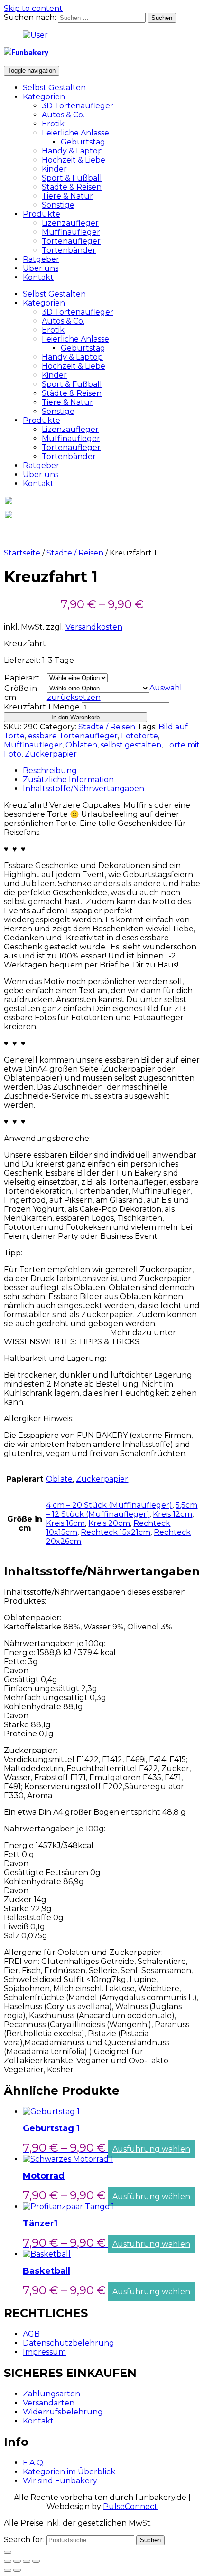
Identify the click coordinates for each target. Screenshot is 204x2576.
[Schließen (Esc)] (8, 2561)
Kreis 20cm (109, 1523)
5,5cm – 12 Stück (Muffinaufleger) (122, 1510)
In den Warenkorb (75, 717)
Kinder (54, 169)
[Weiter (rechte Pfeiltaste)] (17, 2570)
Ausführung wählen (151, 2149)
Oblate (59, 1479)
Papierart (22, 678)
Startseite (22, 553)
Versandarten (49, 2403)
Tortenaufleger (71, 241)
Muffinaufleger (71, 232)
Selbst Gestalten (54, 88)
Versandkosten (94, 627)
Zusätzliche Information (68, 780)
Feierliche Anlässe (75, 133)
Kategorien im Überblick (69, 2472)
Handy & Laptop (72, 151)
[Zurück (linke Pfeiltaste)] (8, 2570)
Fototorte (139, 736)
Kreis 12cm (172, 1514)
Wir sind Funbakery (60, 2481)
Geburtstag (83, 142)
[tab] (111, 771)
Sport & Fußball (72, 178)
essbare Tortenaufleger (73, 736)
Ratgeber (41, 259)
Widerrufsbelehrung (63, 2412)
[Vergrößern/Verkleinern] (36, 2561)
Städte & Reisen (72, 187)
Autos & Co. (63, 115)
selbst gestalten (131, 745)
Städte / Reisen (75, 553)
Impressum (44, 2352)
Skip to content (33, 8)
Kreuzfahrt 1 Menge (42, 707)
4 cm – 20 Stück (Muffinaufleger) (109, 1505)
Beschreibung (50, 771)
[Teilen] (17, 2561)
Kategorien (44, 97)
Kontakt (38, 277)
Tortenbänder (69, 250)
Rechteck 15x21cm (116, 1532)
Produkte (42, 214)
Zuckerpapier (51, 754)
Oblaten (81, 745)
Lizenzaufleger (70, 223)
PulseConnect (130, 2506)
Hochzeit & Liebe (74, 160)
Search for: (24, 2540)
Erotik (53, 124)
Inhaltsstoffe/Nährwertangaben (83, 789)
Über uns (41, 268)
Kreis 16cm (65, 1523)
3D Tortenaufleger (78, 106)
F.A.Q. (34, 2463)
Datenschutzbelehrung (69, 2343)
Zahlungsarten (51, 2394)
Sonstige (58, 205)
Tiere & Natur (67, 196)
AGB (31, 2334)
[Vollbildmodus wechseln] (27, 2561)
